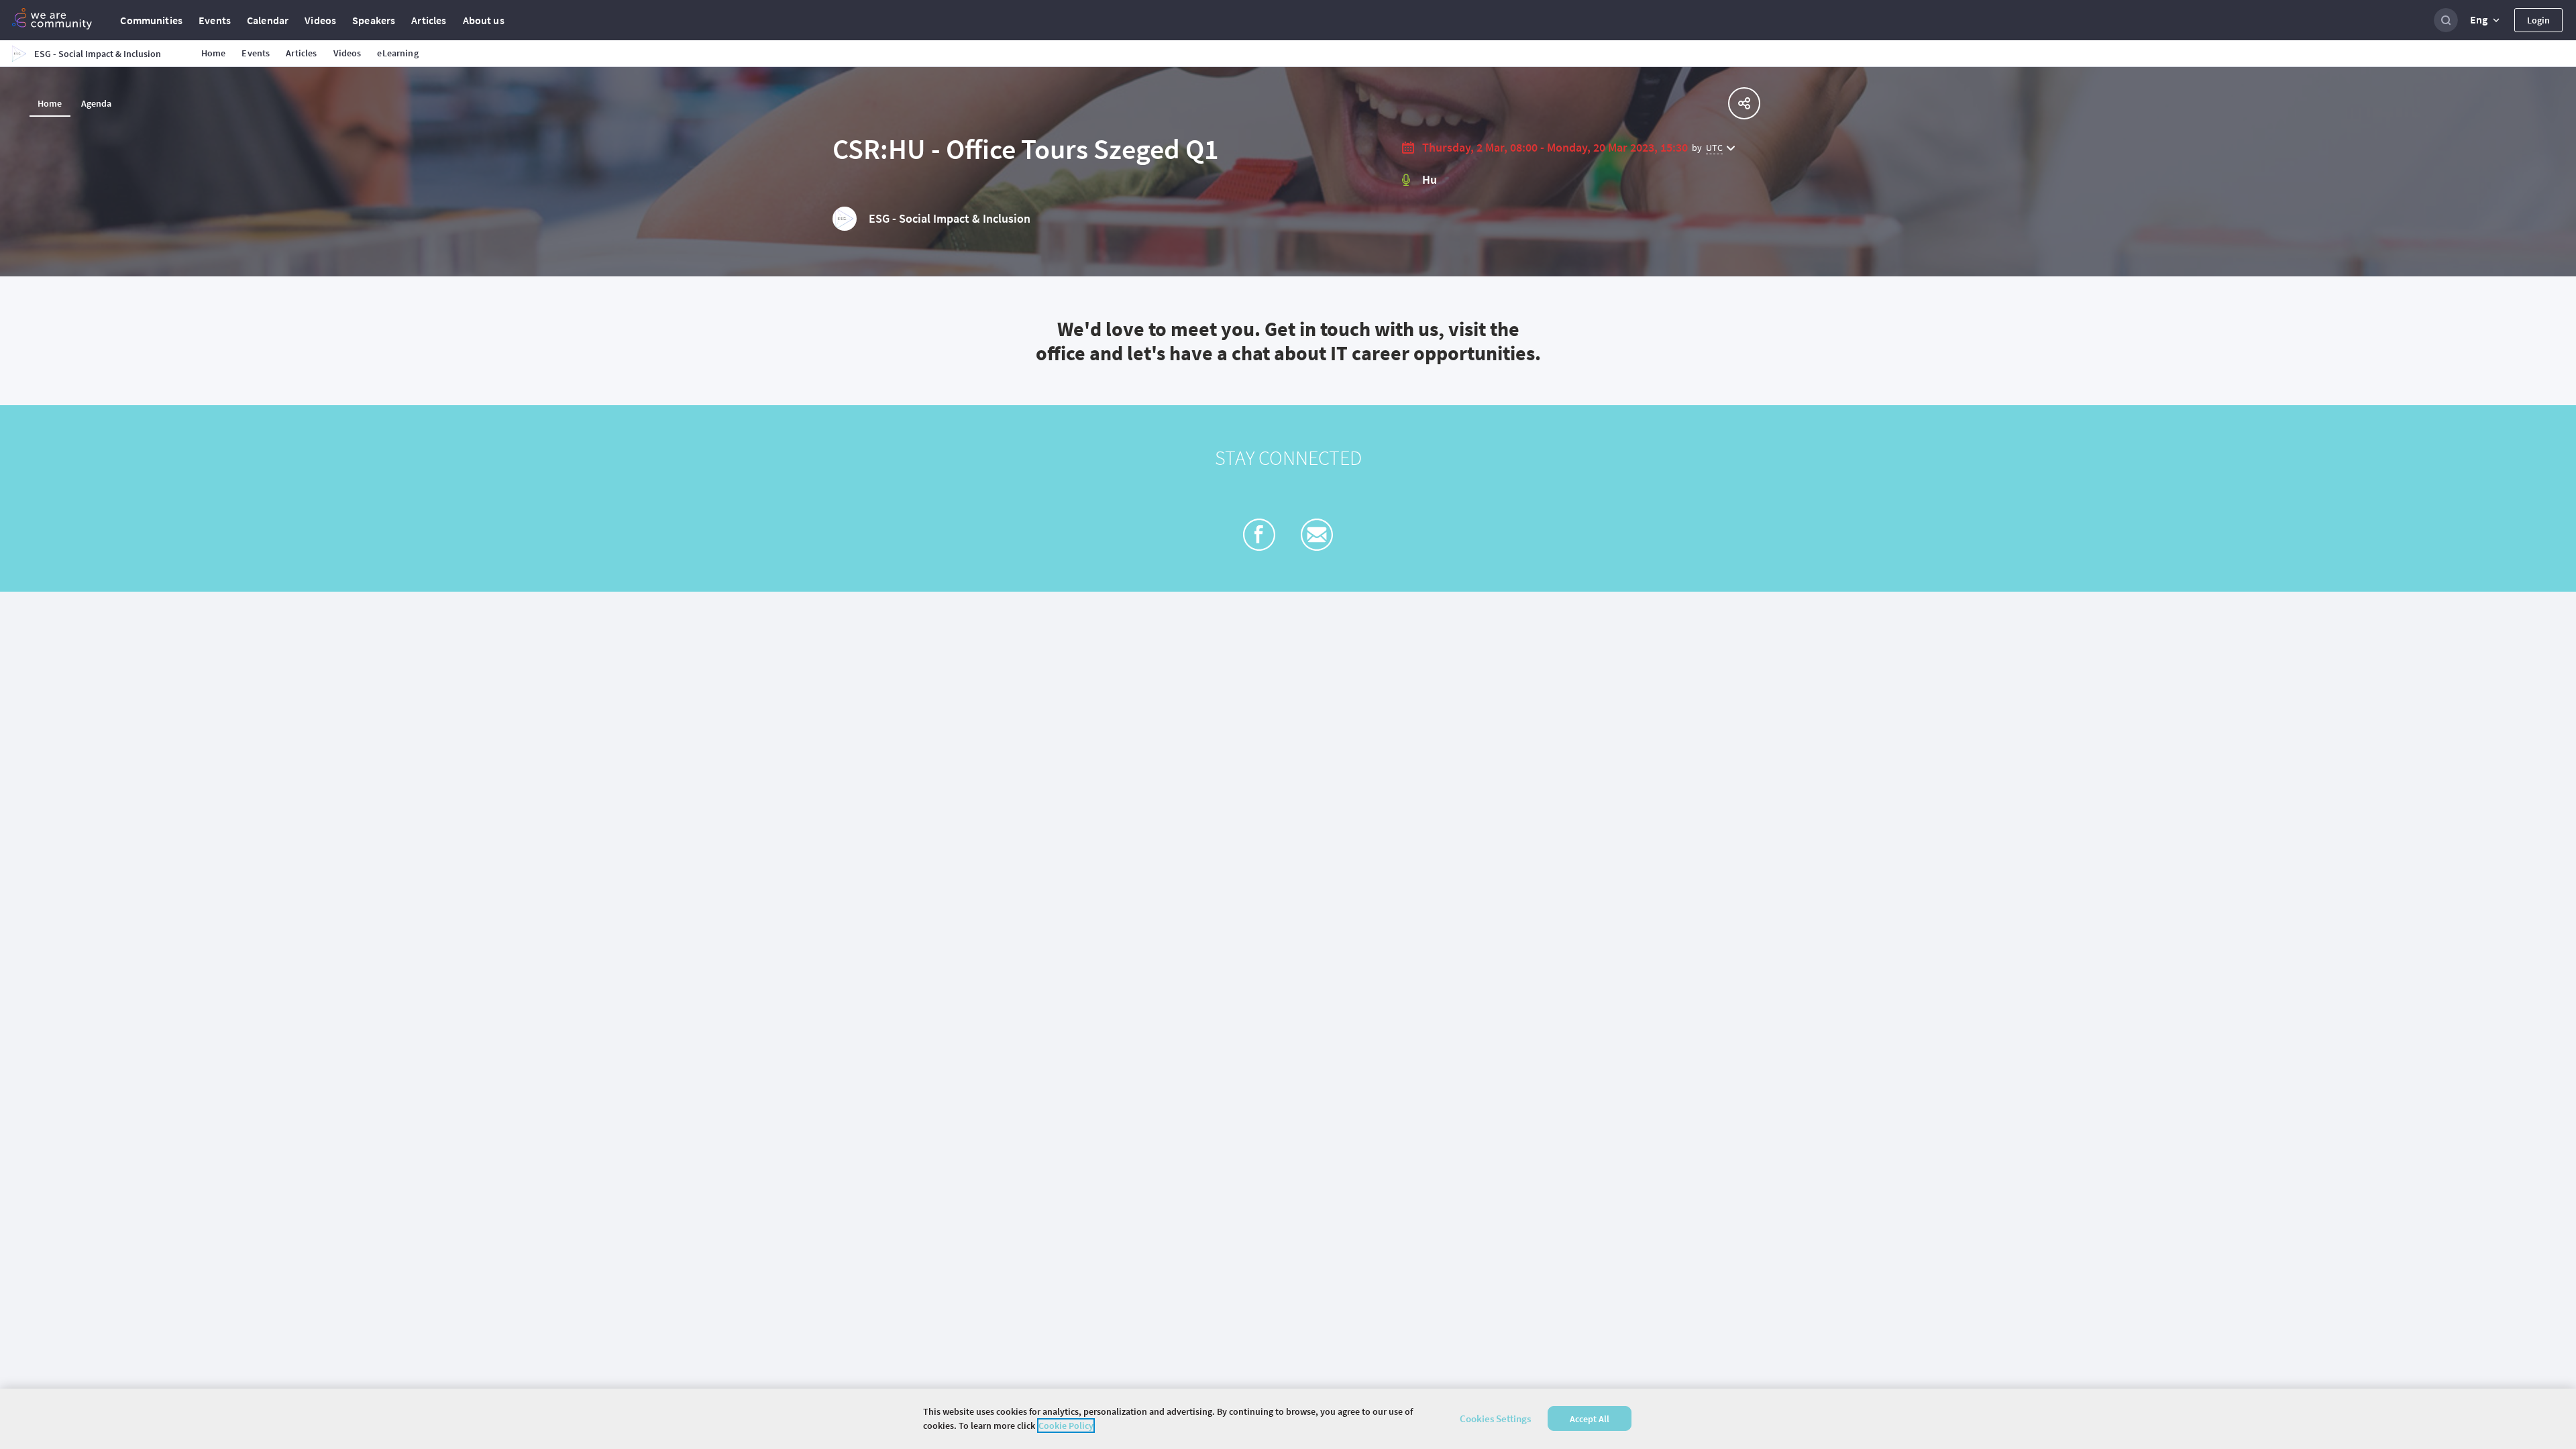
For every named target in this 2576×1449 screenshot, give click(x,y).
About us (484, 20)
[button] (2486, 20)
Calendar (268, 20)
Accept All (1590, 1419)
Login (2538, 20)
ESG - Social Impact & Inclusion (950, 218)
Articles (429, 20)
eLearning (397, 53)
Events (215, 20)
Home (214, 53)
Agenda (97, 103)
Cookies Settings (1495, 1418)
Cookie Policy (1066, 1426)
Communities (151, 20)
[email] (1317, 535)
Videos (320, 20)
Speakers (374, 20)
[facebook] (1259, 535)
